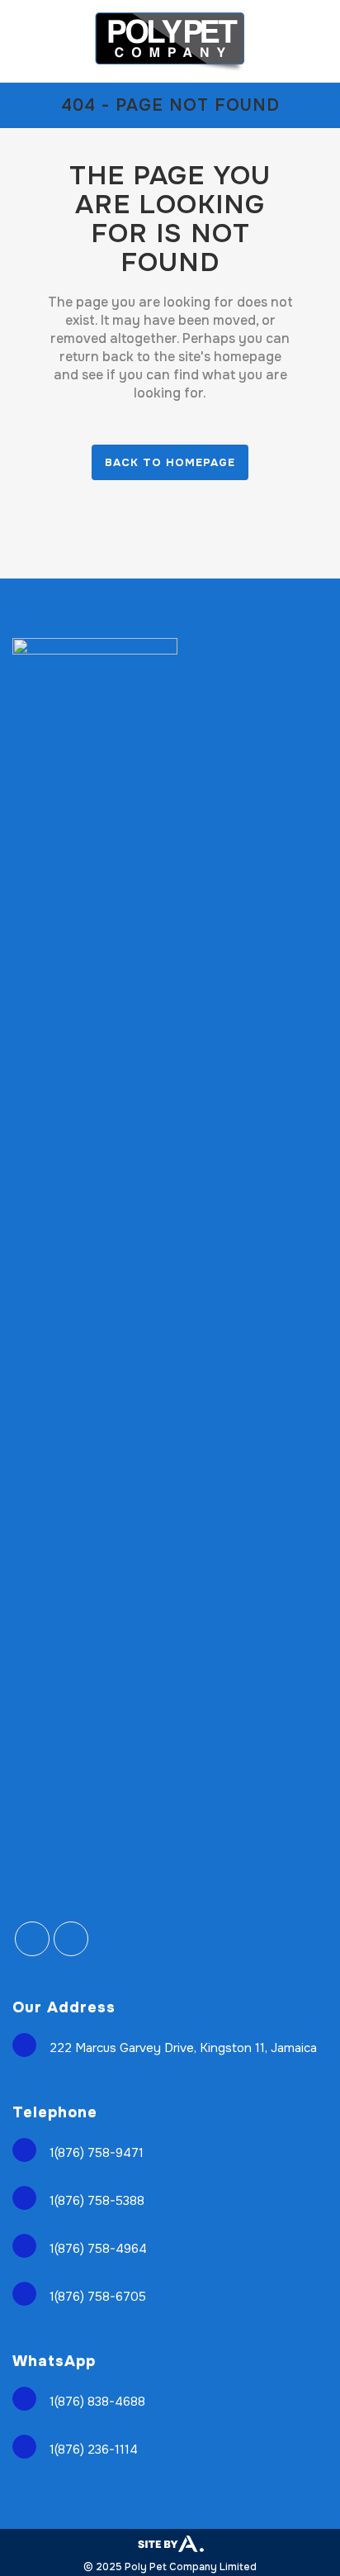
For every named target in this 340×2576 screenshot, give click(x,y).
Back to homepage (170, 462)
